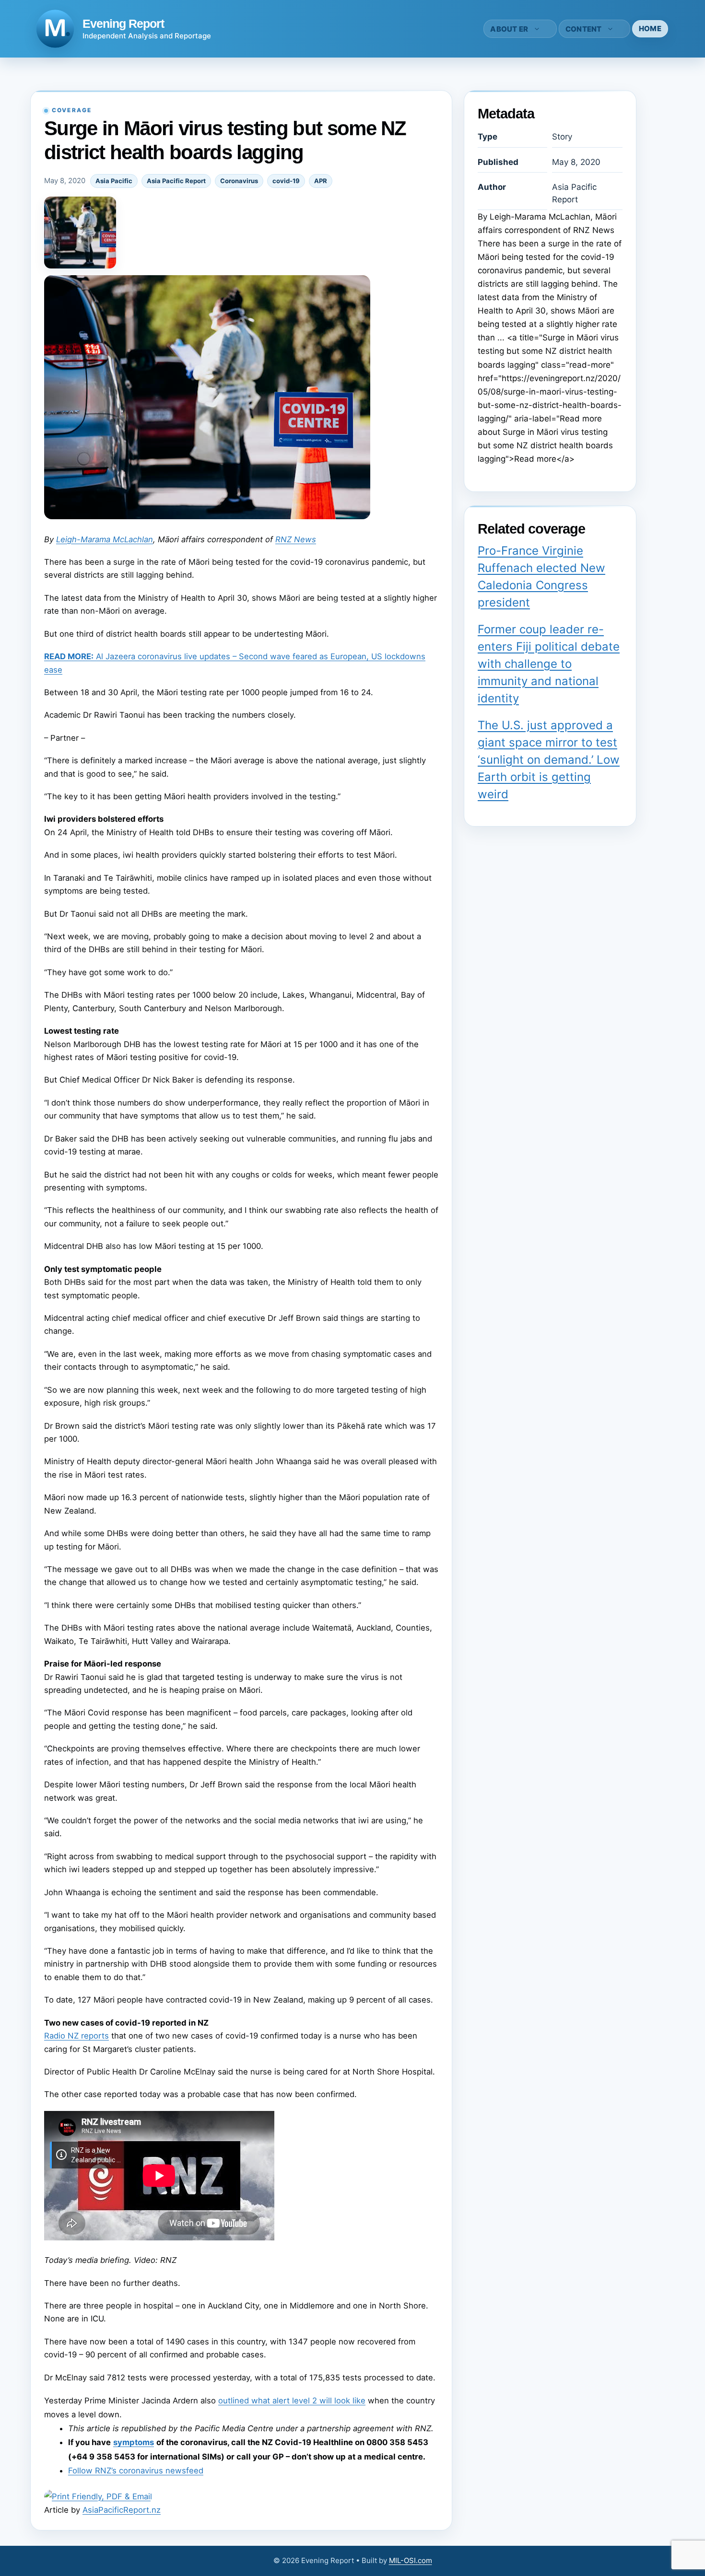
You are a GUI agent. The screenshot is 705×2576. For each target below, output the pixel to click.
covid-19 (286, 181)
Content (584, 29)
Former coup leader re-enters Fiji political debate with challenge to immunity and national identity (549, 664)
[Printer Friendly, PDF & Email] (98, 2496)
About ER (509, 29)
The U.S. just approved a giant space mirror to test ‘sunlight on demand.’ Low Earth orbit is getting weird (549, 760)
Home (650, 29)
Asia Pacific (114, 181)
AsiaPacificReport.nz (122, 2510)
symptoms (134, 2442)
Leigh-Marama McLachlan (105, 539)
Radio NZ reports (76, 2036)
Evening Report (123, 23)
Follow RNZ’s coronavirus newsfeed (136, 2471)
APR (321, 181)
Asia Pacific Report (176, 181)
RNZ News (296, 539)
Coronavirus (239, 181)
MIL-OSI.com (411, 2560)
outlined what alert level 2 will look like (292, 2401)
